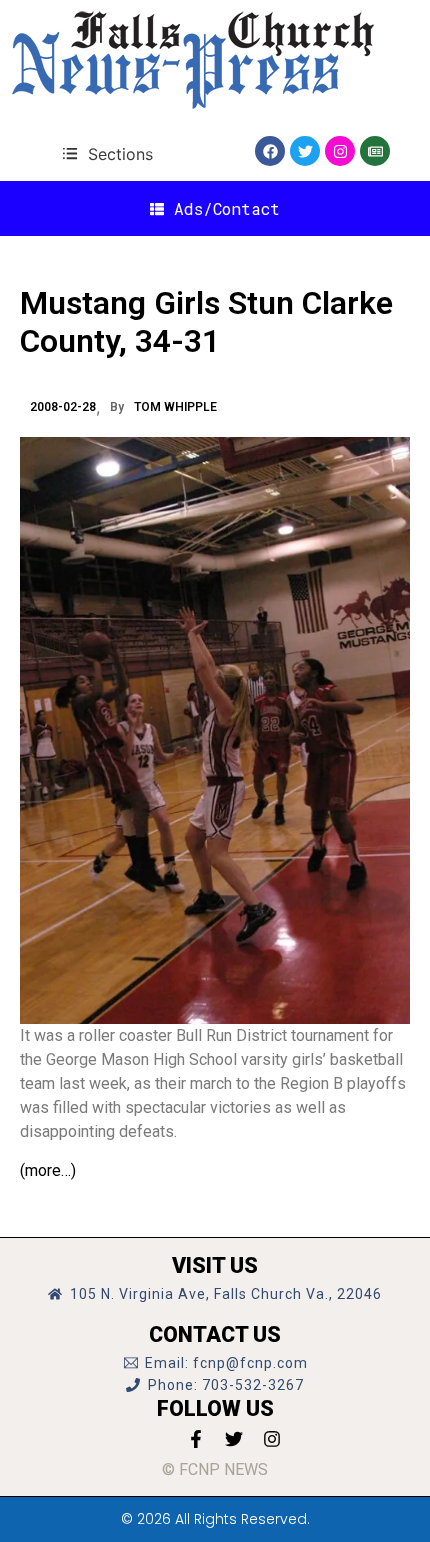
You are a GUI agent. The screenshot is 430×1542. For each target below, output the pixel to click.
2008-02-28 (63, 407)
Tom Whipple (175, 407)
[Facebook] (270, 151)
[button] (107, 153)
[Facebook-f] (196, 1439)
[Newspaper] (375, 151)
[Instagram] (340, 151)
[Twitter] (305, 151)
